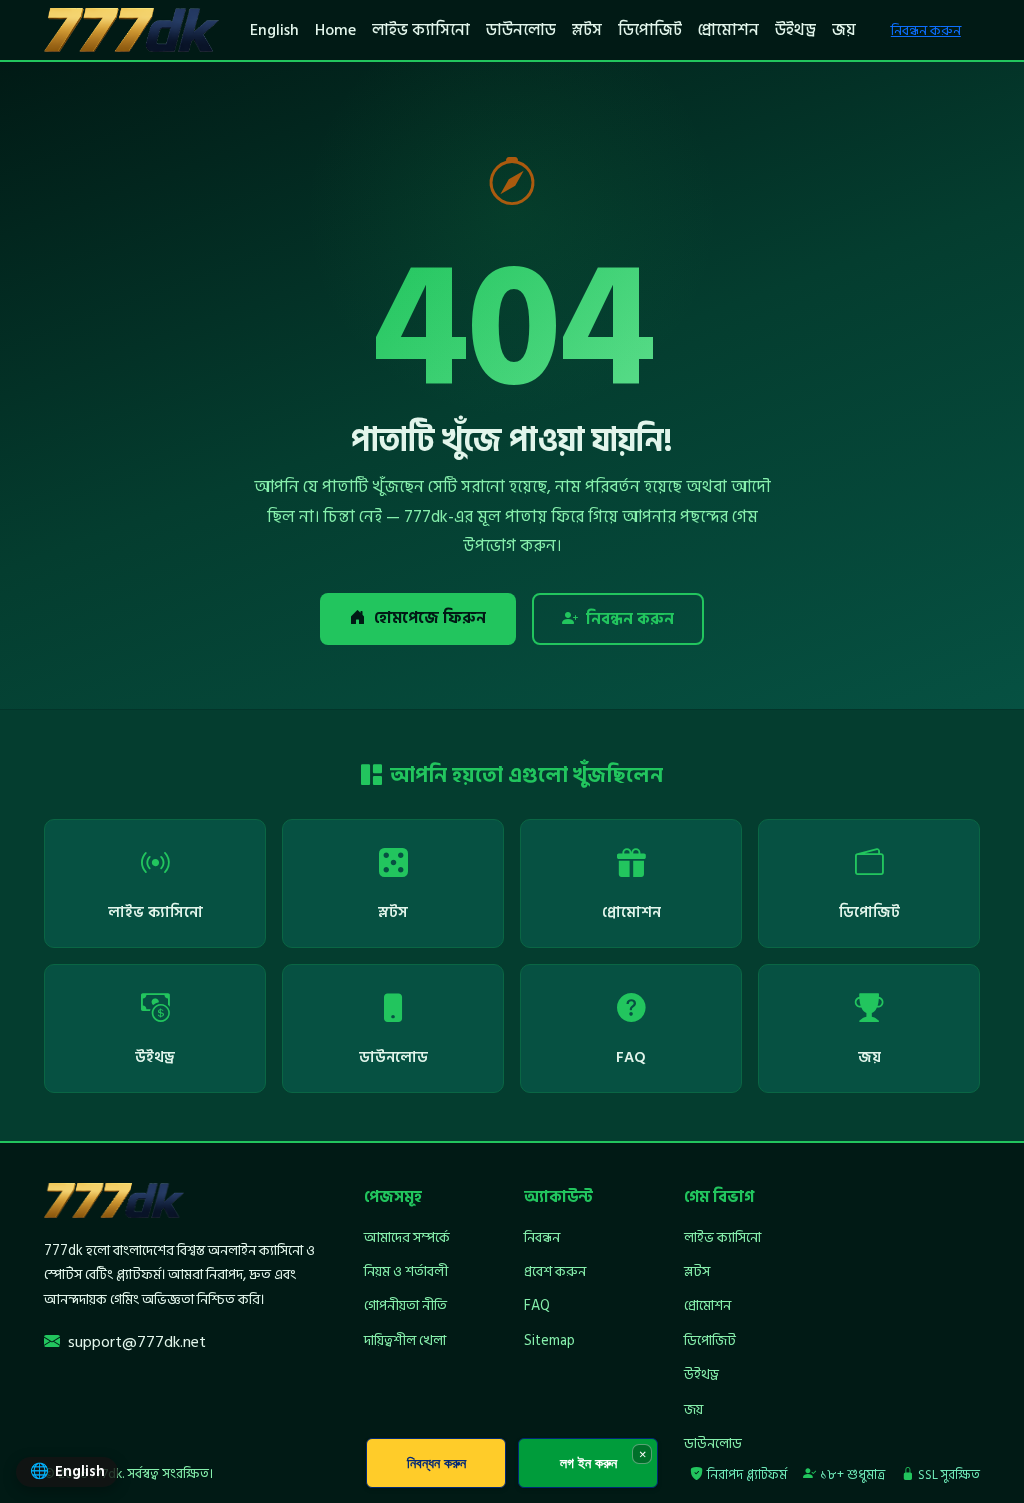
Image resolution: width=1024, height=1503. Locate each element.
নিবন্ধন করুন (926, 30)
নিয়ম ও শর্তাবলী (406, 1271)
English (274, 30)
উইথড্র (795, 30)
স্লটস (587, 30)
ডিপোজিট (650, 30)
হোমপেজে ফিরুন (430, 618)
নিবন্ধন (542, 1237)
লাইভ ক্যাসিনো (421, 30)
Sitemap (549, 1340)
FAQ (537, 1305)
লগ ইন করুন (588, 1462)
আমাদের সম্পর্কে (407, 1237)
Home (335, 30)
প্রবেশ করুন (555, 1271)
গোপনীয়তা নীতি (405, 1305)
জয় (844, 30)
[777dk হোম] (131, 30)
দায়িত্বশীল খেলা (405, 1340)
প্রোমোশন (728, 30)
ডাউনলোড (521, 30)
